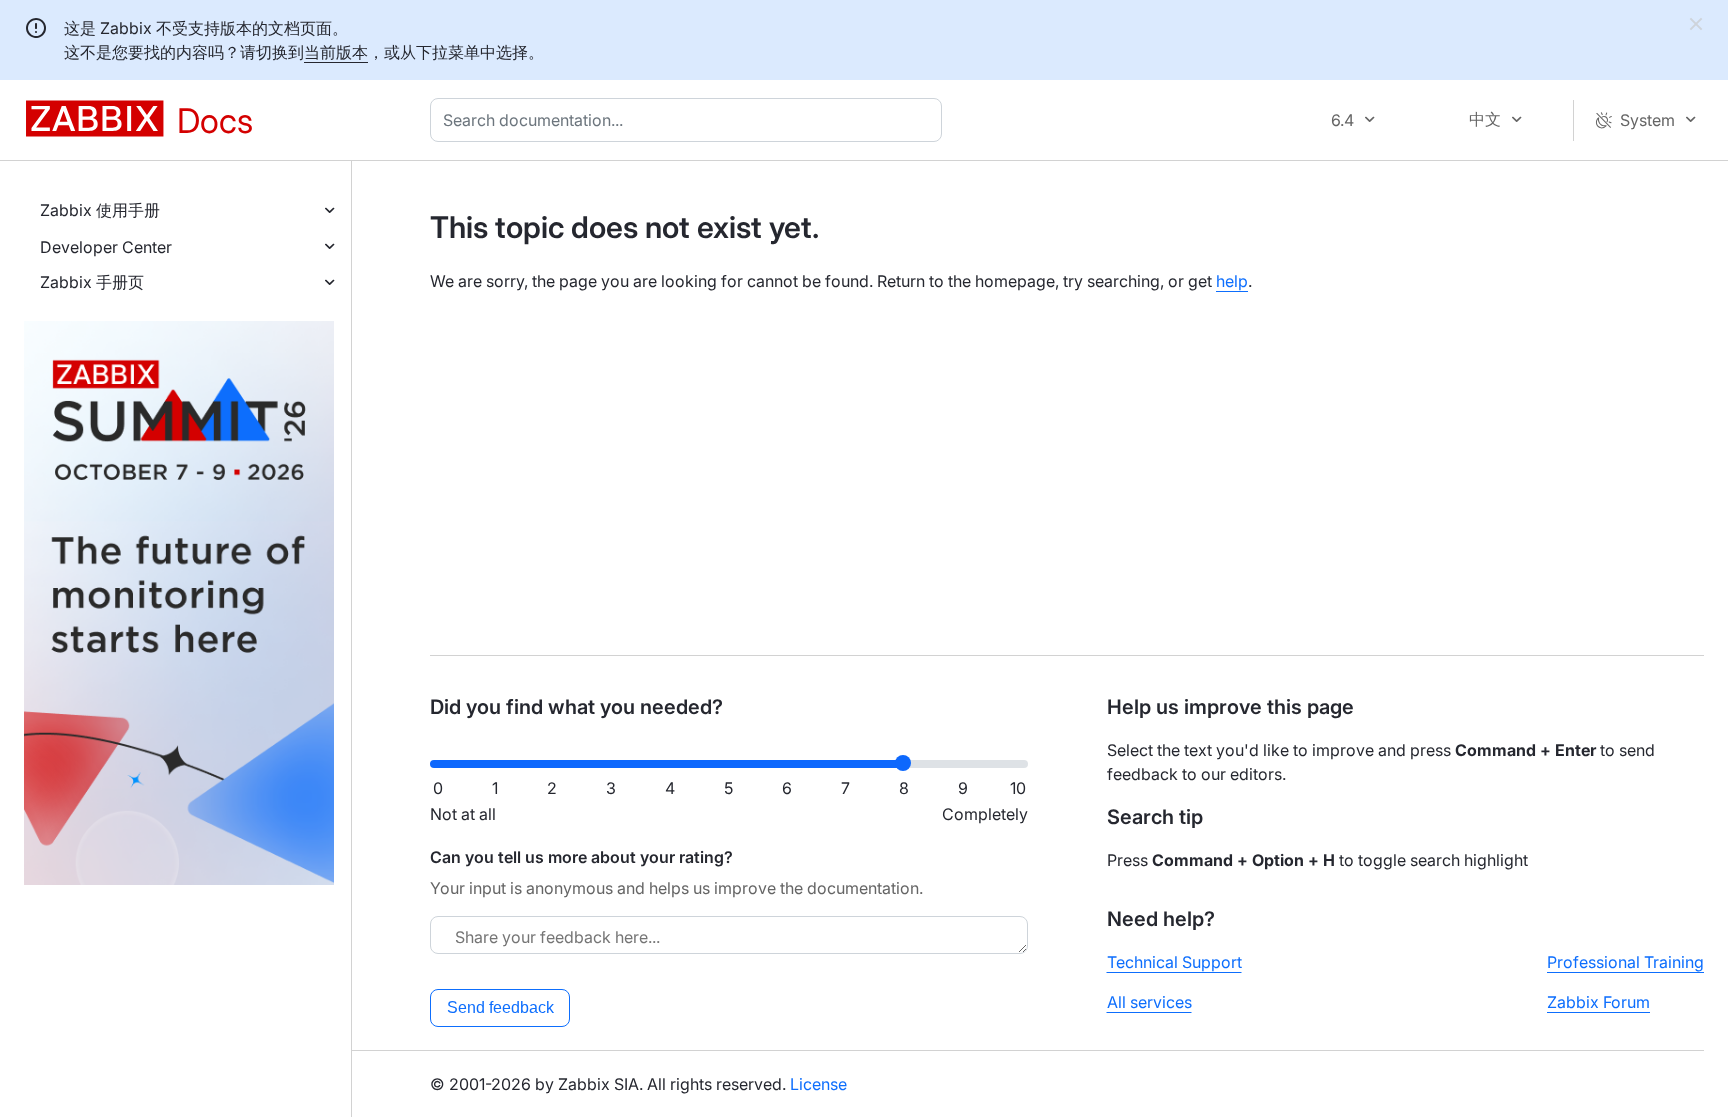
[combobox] (690, 120)
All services (1149, 1002)
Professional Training (1625, 962)
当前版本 (336, 52)
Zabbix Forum (1598, 1002)
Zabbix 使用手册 (100, 210)
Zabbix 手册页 (92, 282)
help (1232, 281)
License (818, 1084)
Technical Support (1174, 962)
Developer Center (106, 247)
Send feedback (500, 1007)
